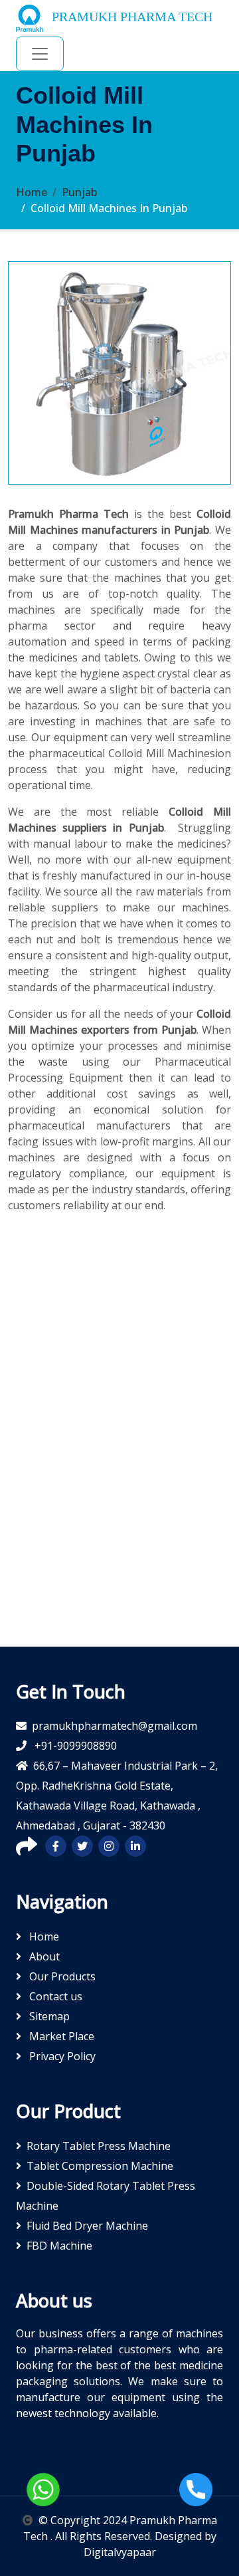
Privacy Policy (61, 2056)
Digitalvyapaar (120, 2552)
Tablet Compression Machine (100, 2166)
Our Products (61, 1976)
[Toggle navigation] (40, 54)
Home (32, 192)
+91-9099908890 (74, 1746)
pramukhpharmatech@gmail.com (115, 1726)
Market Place (60, 2036)
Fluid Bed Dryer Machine (87, 2226)
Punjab (79, 192)
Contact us (54, 1996)
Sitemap (48, 2016)
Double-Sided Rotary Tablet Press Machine (106, 2196)
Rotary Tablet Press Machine (99, 2146)
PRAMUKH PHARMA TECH (130, 17)
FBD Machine (59, 2246)
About (43, 1956)
